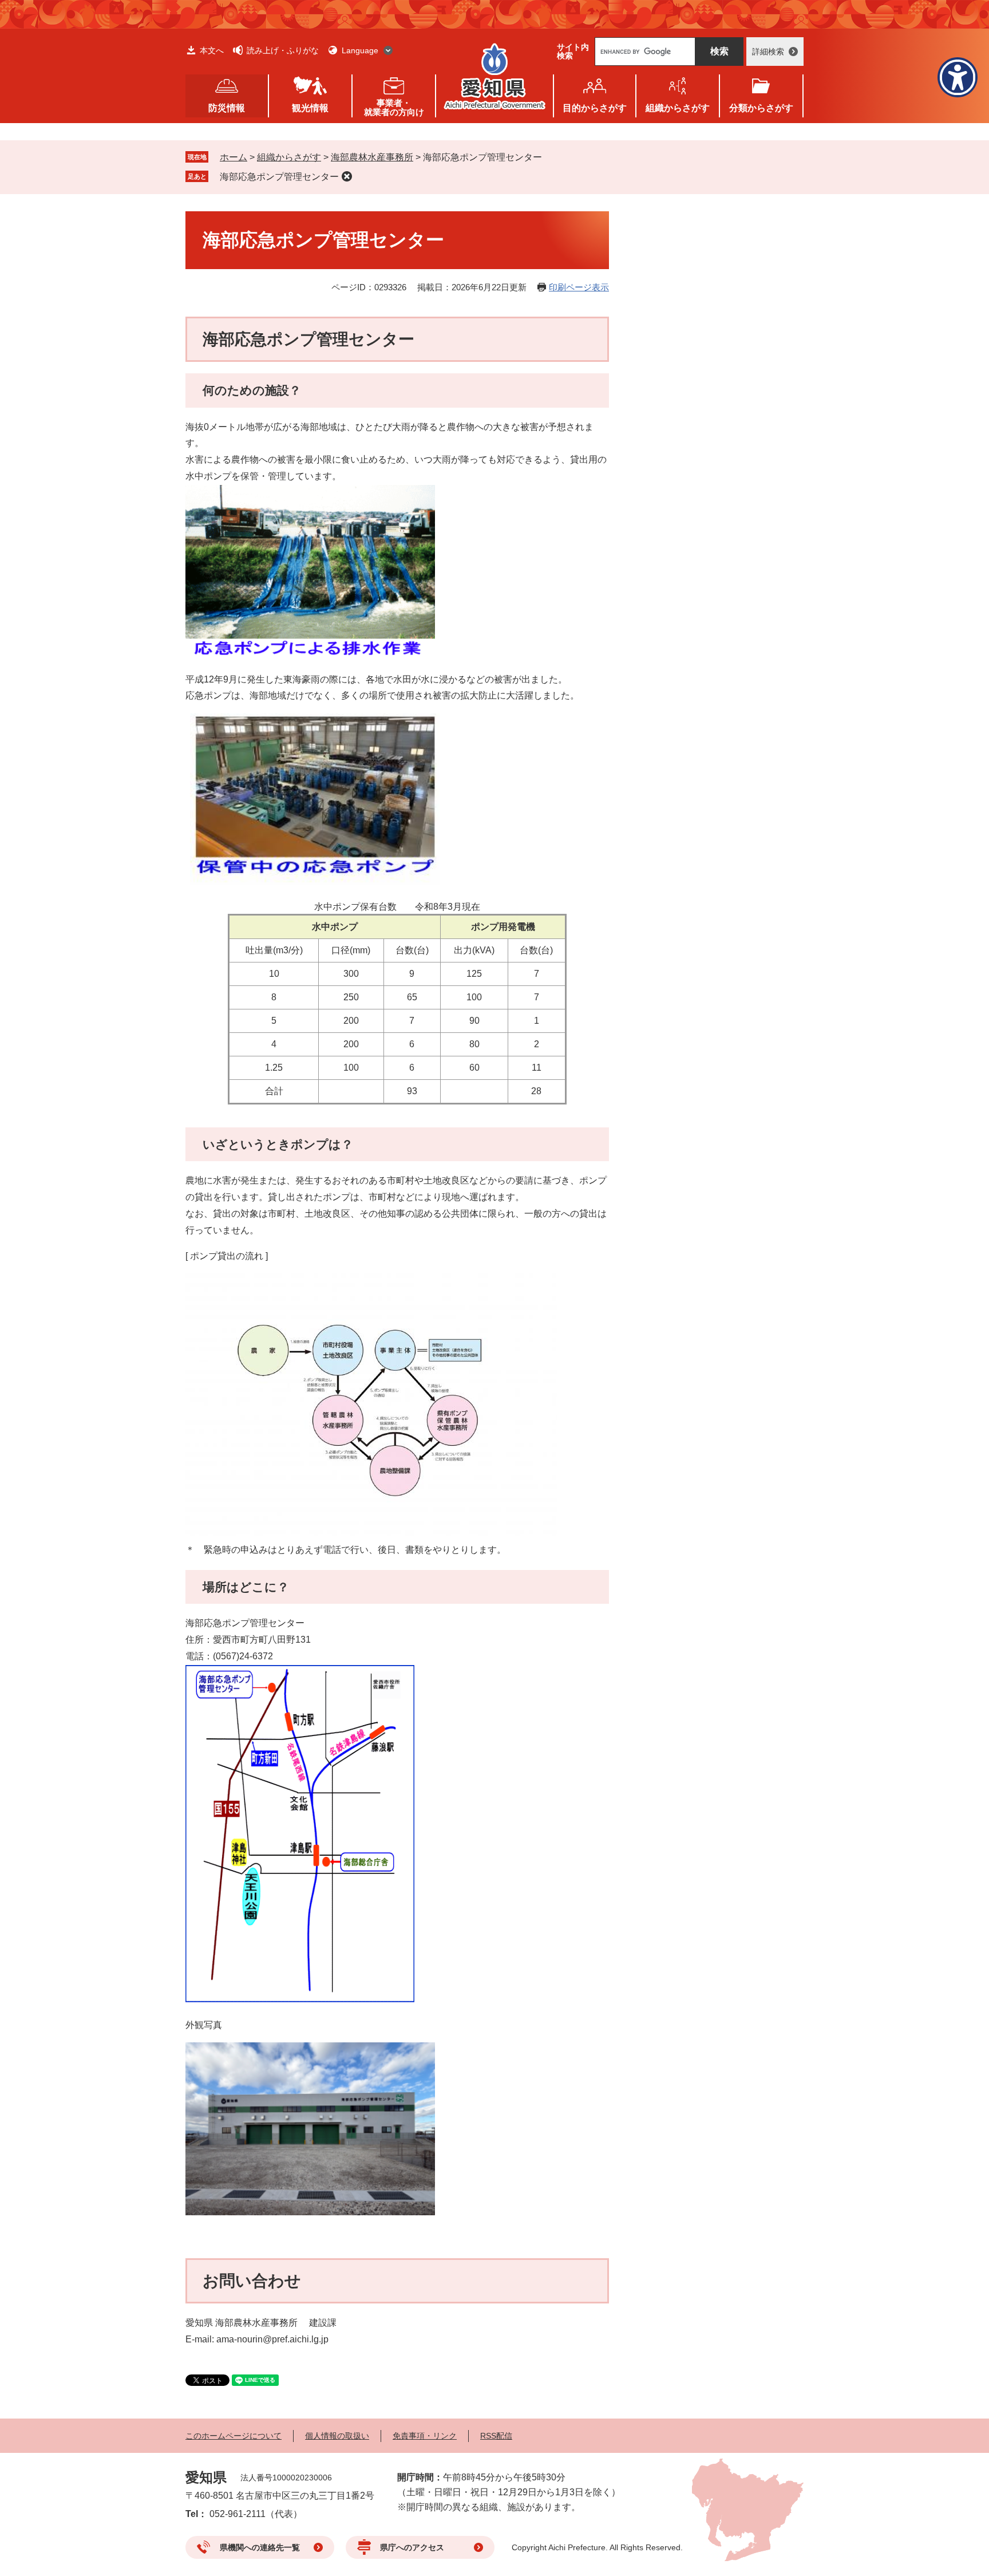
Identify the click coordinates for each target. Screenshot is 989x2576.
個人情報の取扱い (337, 2436)
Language (360, 50)
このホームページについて (234, 2436)
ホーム (234, 157)
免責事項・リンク (425, 2436)
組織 (678, 108)
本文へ (212, 50)
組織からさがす (289, 157)
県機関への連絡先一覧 (260, 2547)
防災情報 (227, 108)
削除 (347, 176)
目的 (595, 108)
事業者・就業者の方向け (394, 107)
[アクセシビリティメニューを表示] (958, 77)
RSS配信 (496, 2436)
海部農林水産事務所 (372, 157)
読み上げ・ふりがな (283, 50)
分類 (761, 108)
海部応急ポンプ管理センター (279, 177)
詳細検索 (768, 52)
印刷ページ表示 (579, 287)
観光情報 (310, 108)
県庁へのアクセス (412, 2547)
